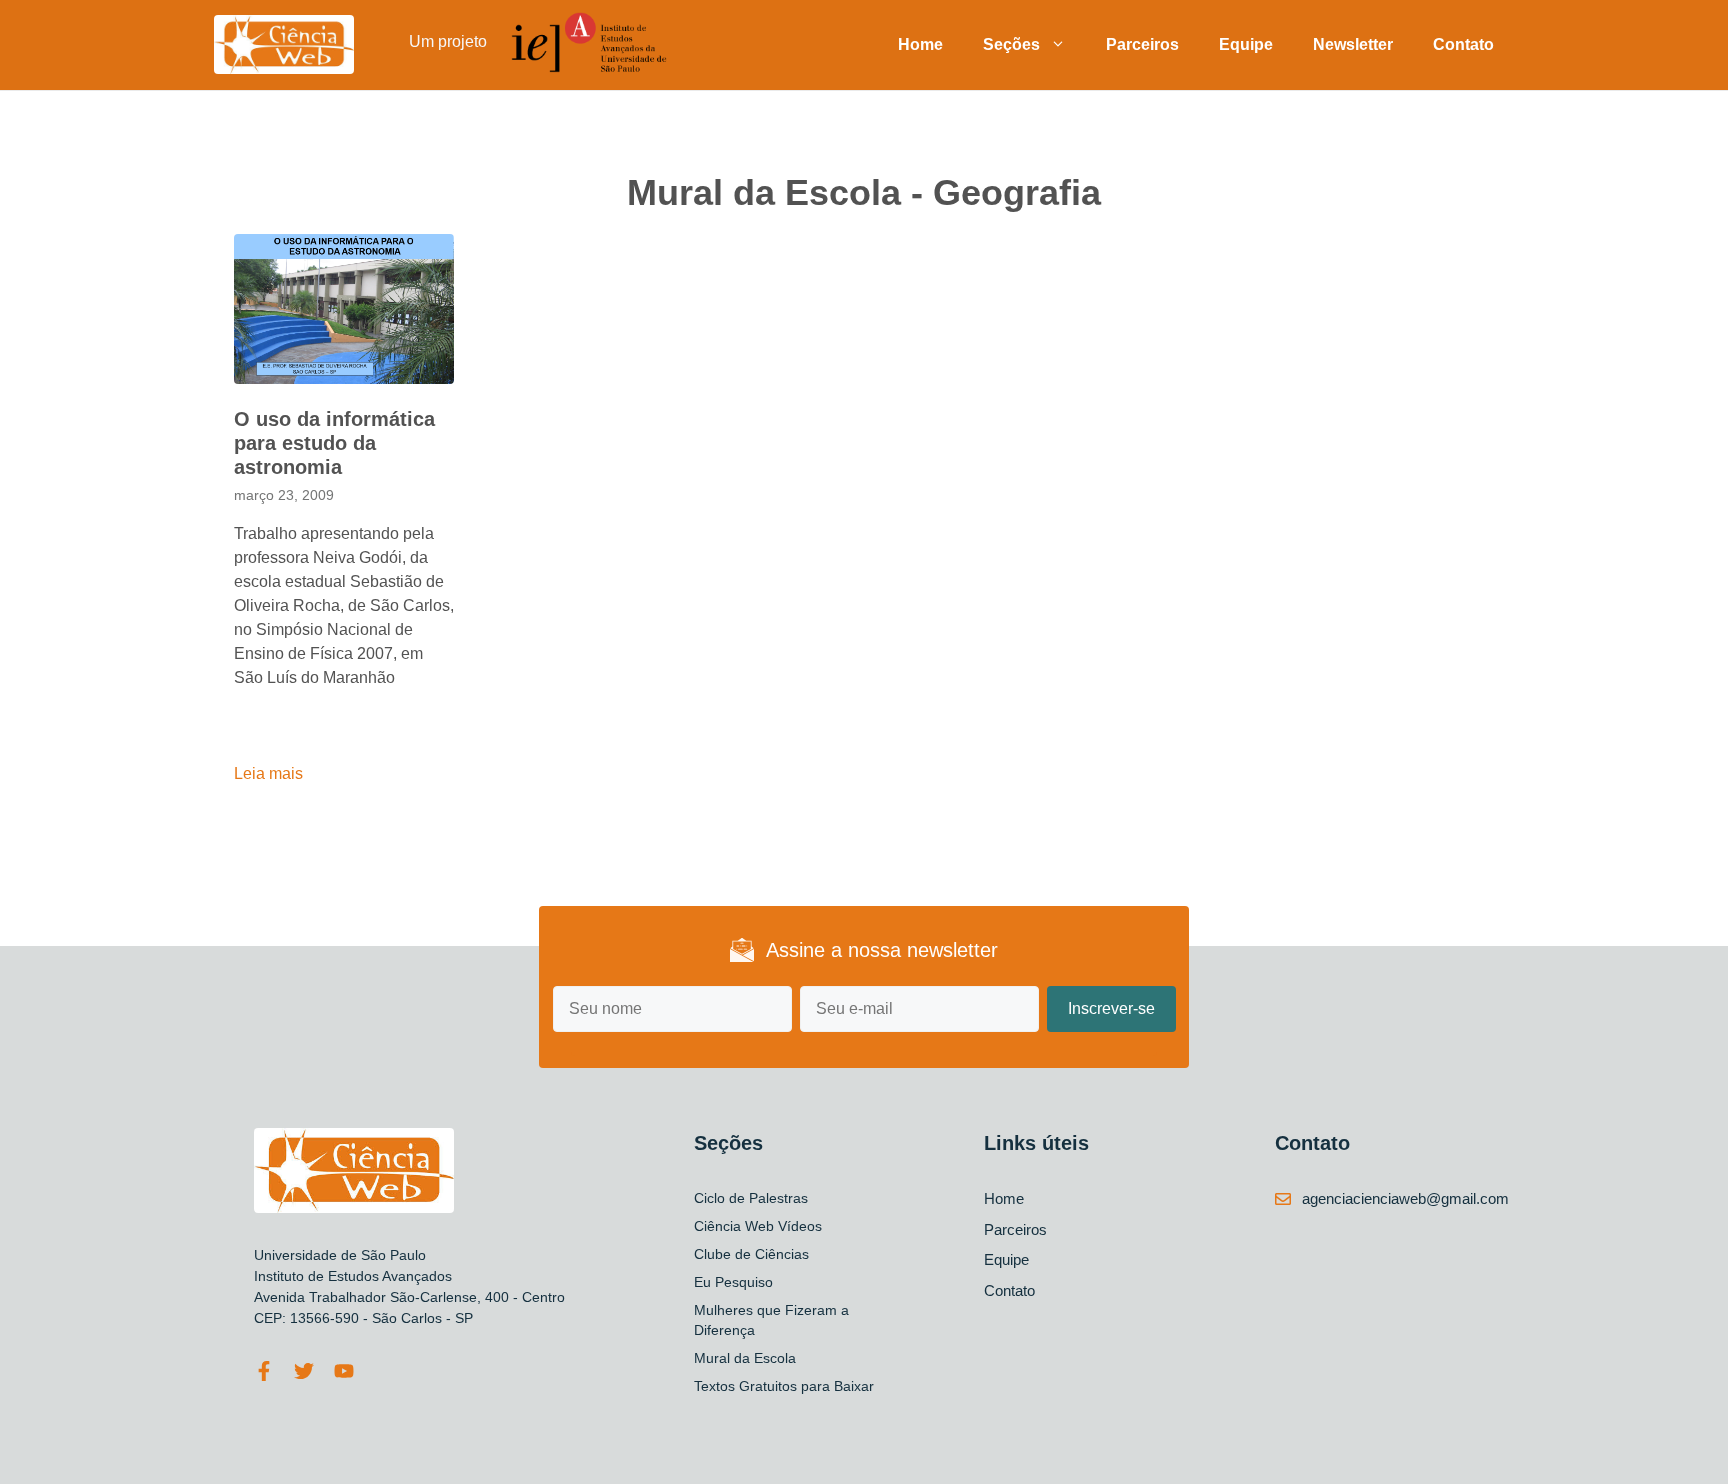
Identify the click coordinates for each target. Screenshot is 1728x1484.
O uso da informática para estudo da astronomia (334, 443)
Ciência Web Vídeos (758, 1226)
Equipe (1246, 44)
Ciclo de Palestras (751, 1198)
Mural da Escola (745, 1358)
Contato (1463, 44)
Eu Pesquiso (733, 1282)
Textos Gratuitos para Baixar (784, 1386)
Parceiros (1142, 44)
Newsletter (1353, 44)
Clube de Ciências (751, 1254)
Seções (1011, 44)
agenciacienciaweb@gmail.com (1405, 1198)
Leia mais (268, 773)
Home (920, 44)
